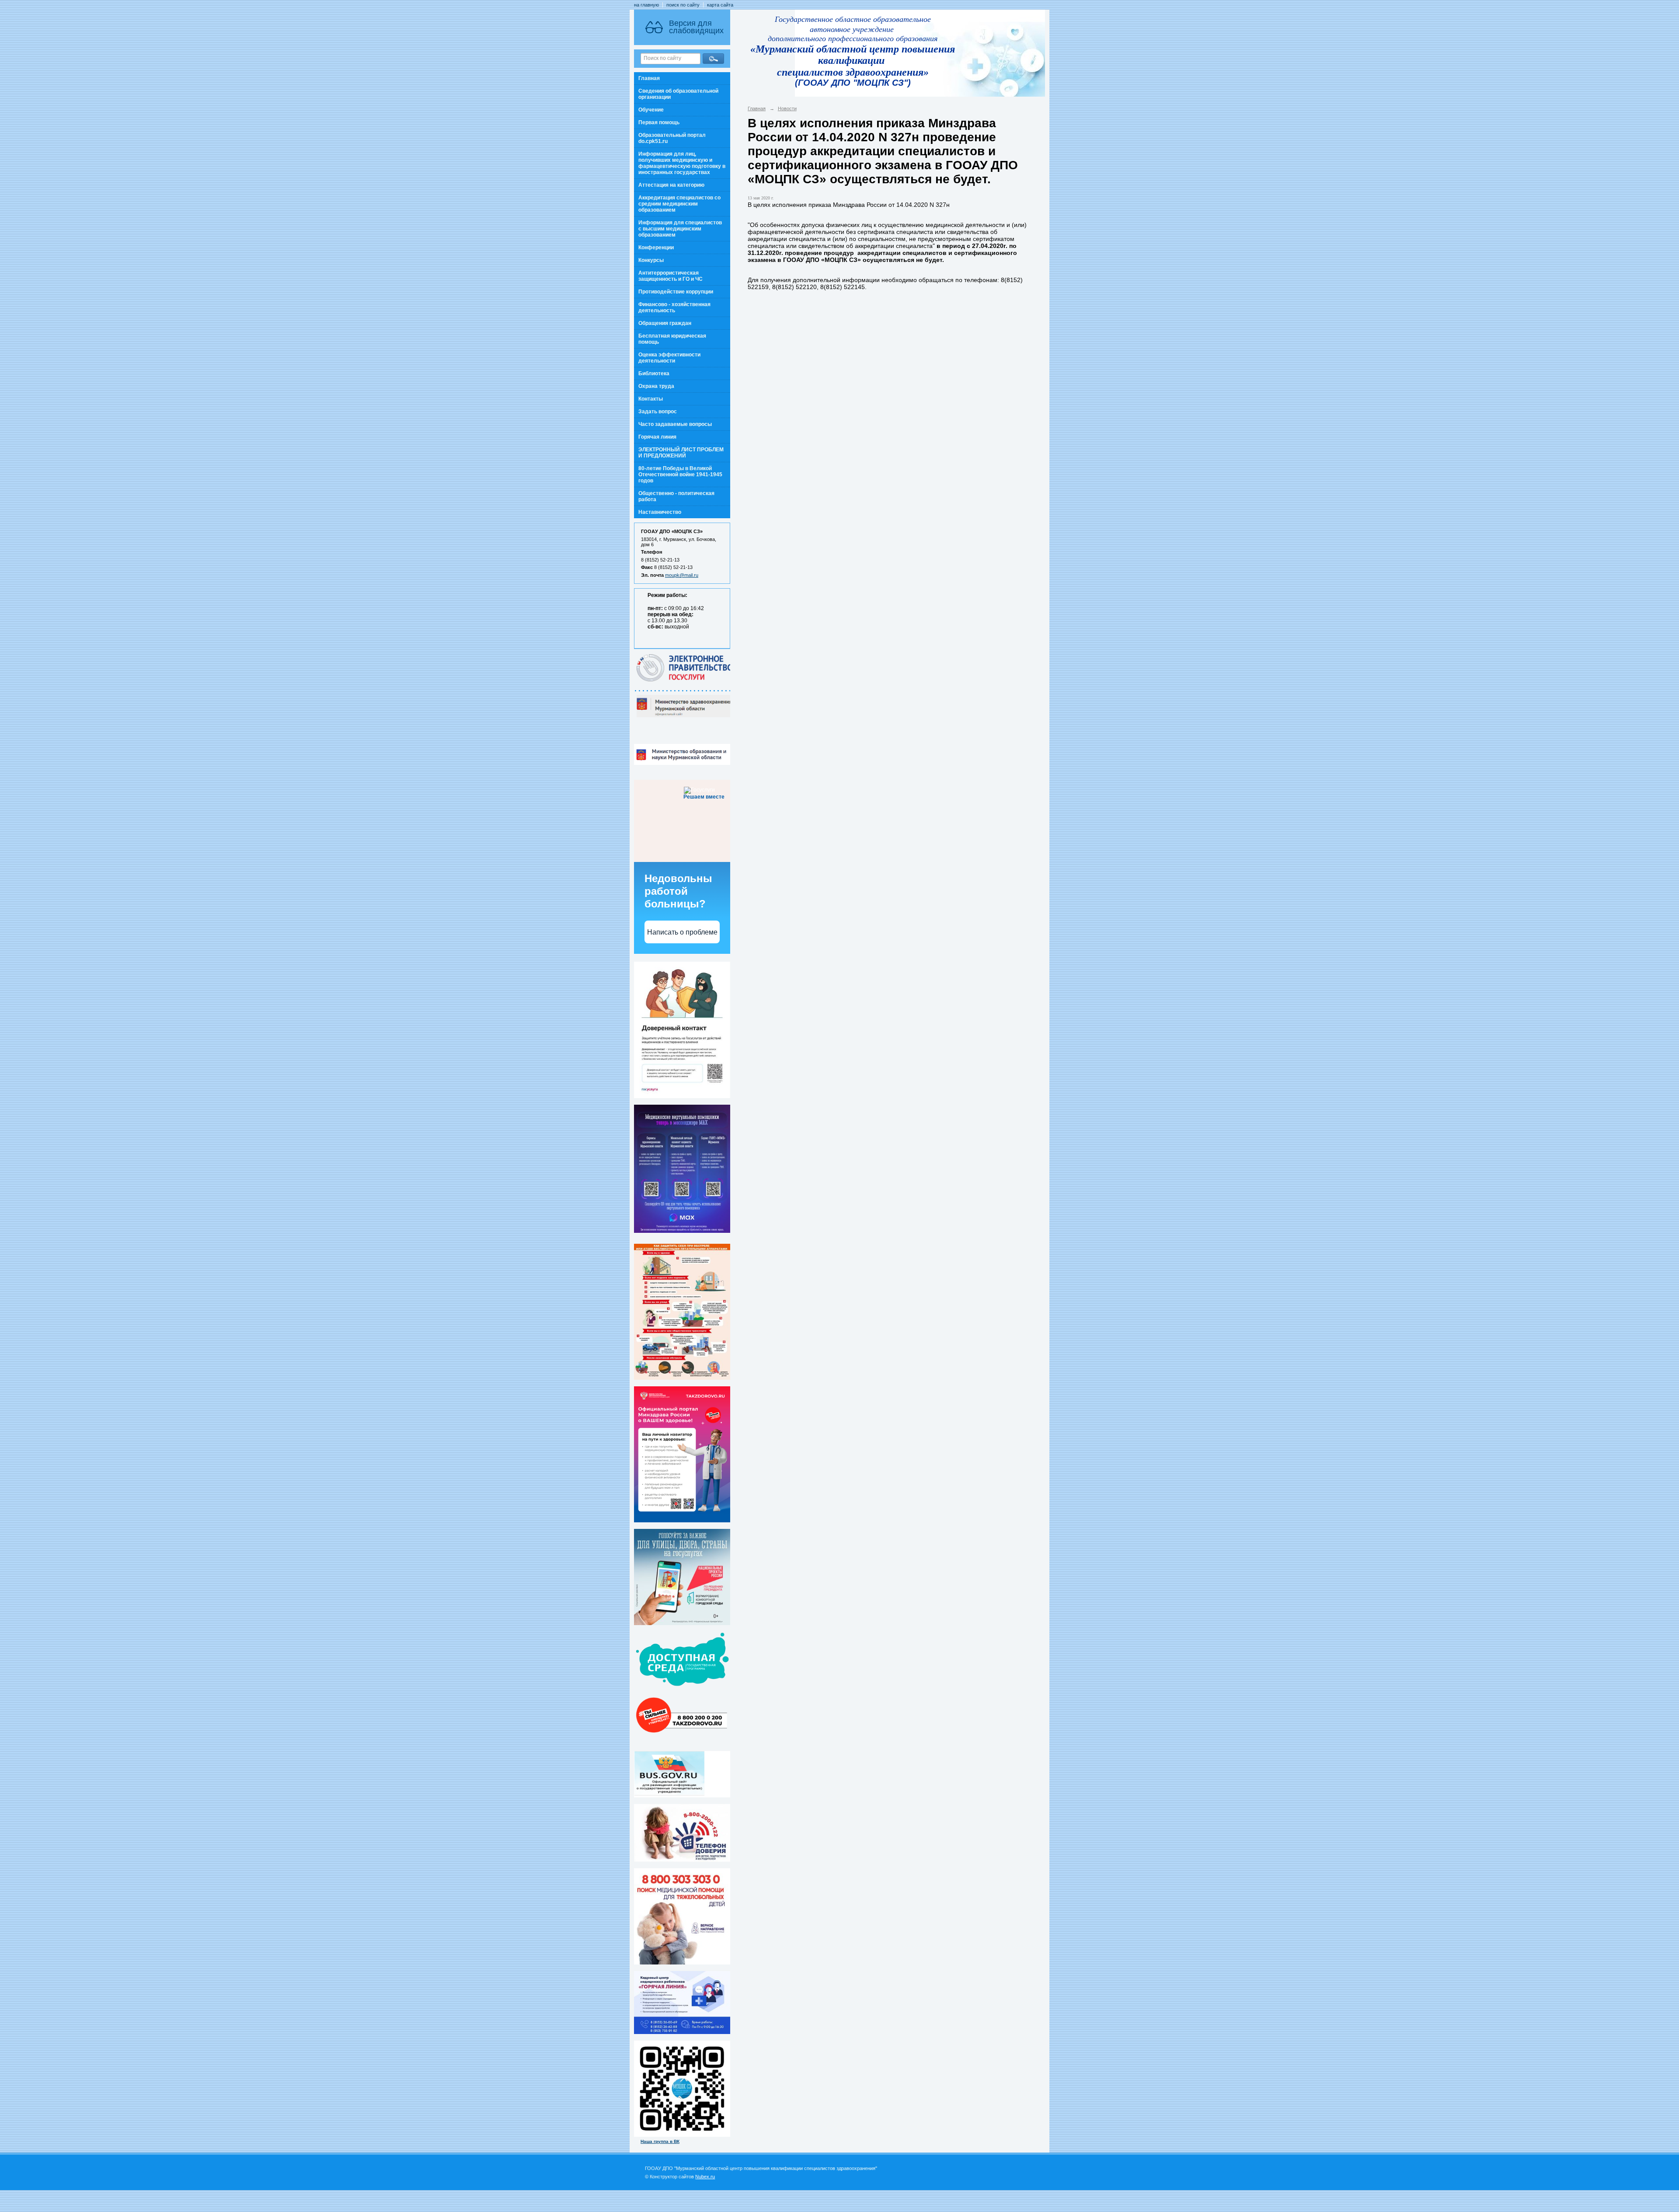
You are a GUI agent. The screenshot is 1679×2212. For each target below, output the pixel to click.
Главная (649, 78)
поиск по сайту (683, 5)
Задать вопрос (658, 412)
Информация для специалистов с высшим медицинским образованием (680, 229)
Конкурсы (651, 260)
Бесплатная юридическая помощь (672, 339)
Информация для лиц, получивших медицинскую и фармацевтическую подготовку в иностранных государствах (682, 163)
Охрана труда (656, 386)
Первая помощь (659, 122)
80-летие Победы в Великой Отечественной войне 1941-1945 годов (680, 474)
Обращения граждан (665, 323)
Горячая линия (657, 437)
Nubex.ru (705, 2177)
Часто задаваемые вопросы (675, 424)
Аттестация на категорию (671, 185)
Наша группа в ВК (660, 2141)
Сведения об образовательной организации (678, 94)
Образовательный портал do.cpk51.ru (672, 138)
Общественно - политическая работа (676, 496)
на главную (646, 5)
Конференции (656, 248)
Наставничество (660, 512)
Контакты (651, 399)
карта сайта (720, 5)
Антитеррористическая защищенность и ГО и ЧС (671, 276)
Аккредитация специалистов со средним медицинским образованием (679, 204)
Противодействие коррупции (676, 292)
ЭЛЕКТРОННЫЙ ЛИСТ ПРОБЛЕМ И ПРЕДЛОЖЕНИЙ (681, 453)
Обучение (651, 110)
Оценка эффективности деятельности (669, 358)
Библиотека (654, 373)
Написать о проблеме (682, 932)
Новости (787, 108)
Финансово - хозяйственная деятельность (674, 307)
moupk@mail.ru (682, 575)
